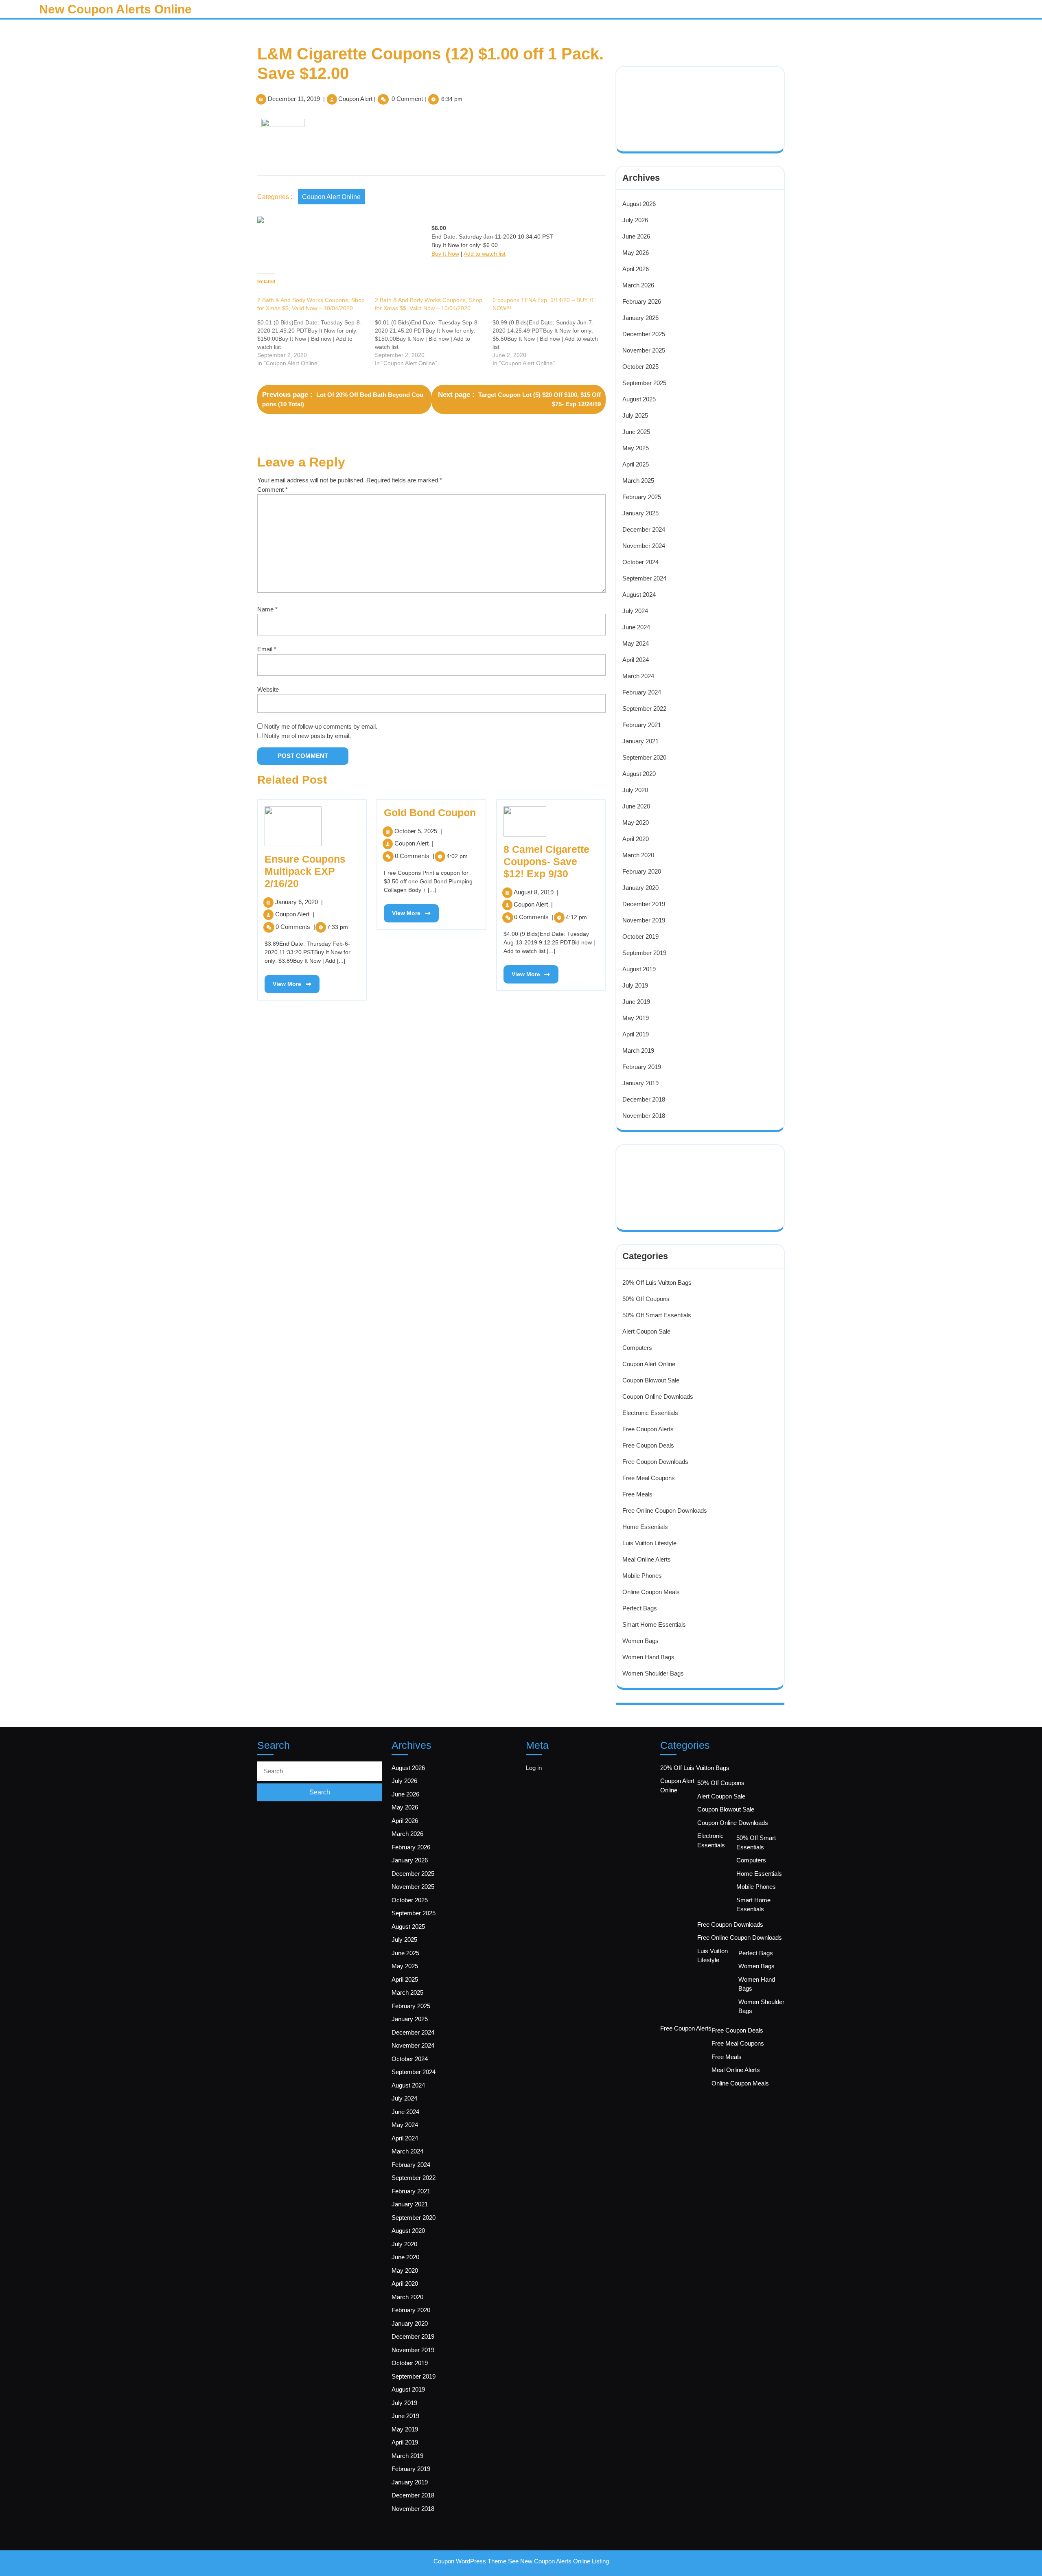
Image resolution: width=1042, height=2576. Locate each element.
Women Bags (640, 1641)
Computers (637, 1348)
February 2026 (642, 301)
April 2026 (636, 269)
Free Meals (637, 1494)
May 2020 (636, 823)
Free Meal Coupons (649, 1478)
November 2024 (644, 546)
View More (283, 981)
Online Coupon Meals (651, 1592)
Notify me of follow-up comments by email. (321, 726)
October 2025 (640, 367)
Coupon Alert (355, 99)
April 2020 (636, 839)
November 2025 (644, 350)
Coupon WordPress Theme (470, 2561)
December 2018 (644, 1099)
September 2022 (644, 709)
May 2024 (636, 643)
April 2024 (636, 660)
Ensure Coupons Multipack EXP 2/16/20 (305, 871)
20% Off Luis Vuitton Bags (657, 1283)
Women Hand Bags (648, 1657)
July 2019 (635, 985)
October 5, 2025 (418, 831)
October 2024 (640, 562)
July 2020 (635, 790)
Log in (534, 1768)
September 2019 (644, 953)
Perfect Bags (640, 1608)
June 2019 (636, 1002)
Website (268, 689)
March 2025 (638, 481)
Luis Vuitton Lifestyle (649, 1543)
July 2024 (635, 611)
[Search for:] (320, 1771)
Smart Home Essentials (654, 1624)
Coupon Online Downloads (658, 1396)
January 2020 (640, 888)
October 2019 (640, 936)
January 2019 (640, 1083)
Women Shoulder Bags (653, 1673)
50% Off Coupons (646, 1299)
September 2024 (644, 578)
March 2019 (638, 1050)
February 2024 (642, 692)
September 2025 (644, 383)
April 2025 (636, 464)
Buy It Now (445, 254)
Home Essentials (645, 1527)
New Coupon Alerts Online (115, 9)
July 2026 (635, 220)
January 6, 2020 (299, 902)
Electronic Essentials (650, 1413)
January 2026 (640, 318)
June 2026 (636, 236)
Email (267, 649)
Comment (273, 490)
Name (267, 609)
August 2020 (639, 774)
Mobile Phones (642, 1576)
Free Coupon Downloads (655, 1462)
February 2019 (642, 1067)
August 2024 (639, 595)
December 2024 (644, 529)
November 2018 (644, 1116)
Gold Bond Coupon (430, 813)
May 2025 (636, 448)
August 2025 (639, 399)
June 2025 (636, 432)
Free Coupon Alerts (648, 1429)
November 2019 (644, 920)
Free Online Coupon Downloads (665, 1510)
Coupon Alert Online (331, 197)
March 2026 (638, 285)
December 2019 (644, 904)
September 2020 (644, 757)
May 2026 (636, 253)
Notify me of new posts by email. (308, 736)
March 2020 (638, 855)
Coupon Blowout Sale (651, 1380)
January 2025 (640, 513)
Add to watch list (485, 254)
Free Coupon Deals (648, 1445)
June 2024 (636, 627)
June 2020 (636, 806)
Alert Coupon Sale (646, 1331)
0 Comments (295, 927)
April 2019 (636, 1034)
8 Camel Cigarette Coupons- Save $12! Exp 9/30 (546, 861)
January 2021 (640, 741)
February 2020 (642, 871)
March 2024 (638, 676)
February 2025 (642, 497)
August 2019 (639, 969)
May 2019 (636, 1018)
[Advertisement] (677, 98)
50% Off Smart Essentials (657, 1315)
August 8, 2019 (536, 892)
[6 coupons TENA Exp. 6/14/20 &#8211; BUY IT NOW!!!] (551, 332)
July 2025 (635, 415)
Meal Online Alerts (647, 1559)
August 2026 (639, 204)
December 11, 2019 (294, 99)
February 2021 (642, 725)
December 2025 (644, 334)
